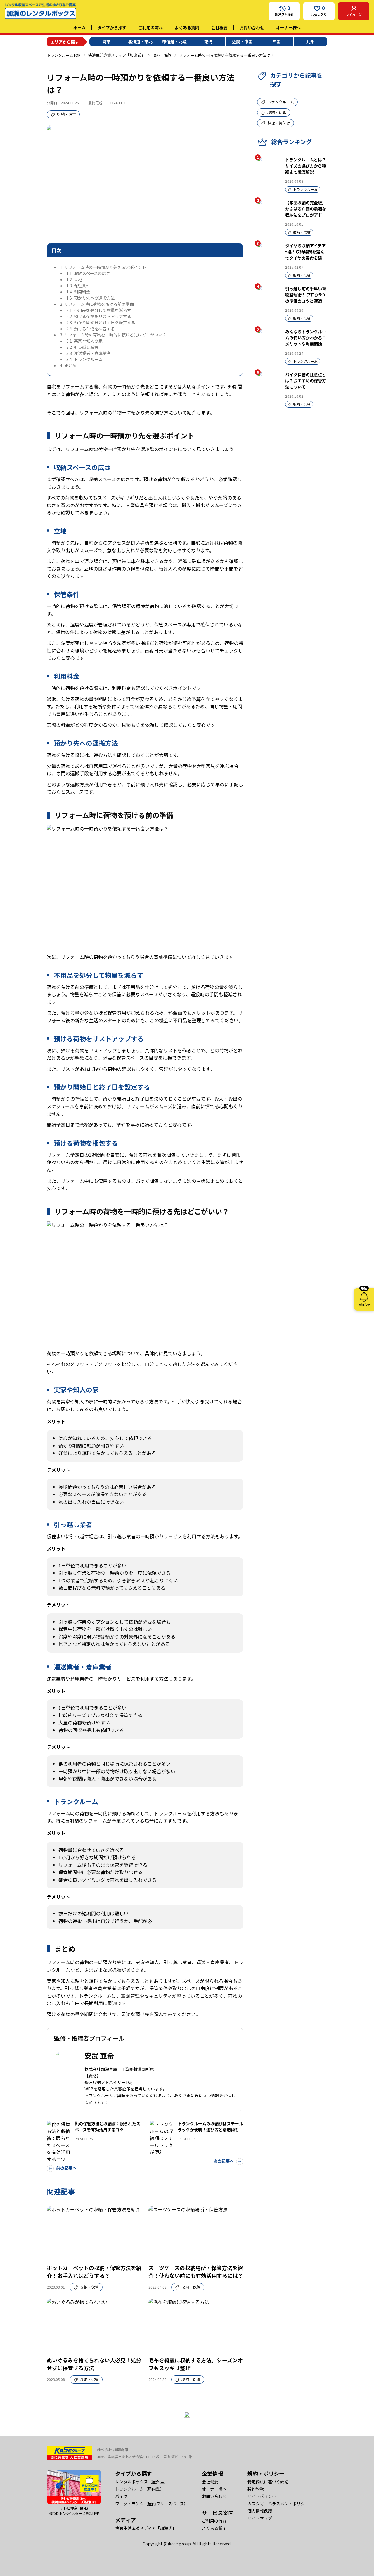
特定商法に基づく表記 (268, 2482)
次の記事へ (224, 2161)
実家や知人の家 (84, 341)
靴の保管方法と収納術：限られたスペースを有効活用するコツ (108, 2127)
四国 (276, 42)
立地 (74, 279)
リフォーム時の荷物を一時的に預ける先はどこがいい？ (113, 335)
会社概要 (219, 27)
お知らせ (364, 1298)
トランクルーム (84, 359)
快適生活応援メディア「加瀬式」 (117, 55)
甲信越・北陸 (174, 42)
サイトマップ (260, 2518)
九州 (310, 42)
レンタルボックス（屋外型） (142, 2482)
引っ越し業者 (82, 347)
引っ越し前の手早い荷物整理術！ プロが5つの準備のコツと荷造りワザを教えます (306, 298)
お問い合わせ (252, 27)
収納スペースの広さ (88, 273)
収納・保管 (162, 55)
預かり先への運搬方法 (91, 298)
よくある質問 (187, 27)
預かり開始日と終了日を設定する (101, 322)
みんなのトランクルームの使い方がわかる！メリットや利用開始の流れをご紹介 (306, 341)
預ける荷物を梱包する (91, 329)
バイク (121, 2496)
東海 (208, 42)
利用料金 (78, 292)
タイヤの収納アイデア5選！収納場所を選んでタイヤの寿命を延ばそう (306, 255)
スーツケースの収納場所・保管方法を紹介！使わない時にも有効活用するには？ (196, 2272)
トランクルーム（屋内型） (140, 2489)
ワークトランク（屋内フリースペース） (151, 2504)
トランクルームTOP (64, 55)
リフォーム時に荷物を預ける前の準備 (97, 304)
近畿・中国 (242, 42)
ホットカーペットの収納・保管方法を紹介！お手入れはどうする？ (94, 2272)
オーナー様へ (288, 27)
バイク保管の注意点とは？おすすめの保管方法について (306, 381)
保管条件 (78, 286)
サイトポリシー (262, 2496)
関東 (106, 42)
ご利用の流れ (150, 27)
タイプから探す (112, 27)
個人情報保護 (260, 2511)
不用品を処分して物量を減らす (99, 310)
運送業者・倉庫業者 (89, 353)
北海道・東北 (140, 42)
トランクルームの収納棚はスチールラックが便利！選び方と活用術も (210, 2127)
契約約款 (256, 2489)
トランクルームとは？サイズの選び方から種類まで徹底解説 (306, 166)
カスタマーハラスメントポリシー (278, 2504)
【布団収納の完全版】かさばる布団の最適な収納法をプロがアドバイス (306, 212)
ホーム (79, 27)
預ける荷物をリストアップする (99, 316)
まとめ (68, 365)
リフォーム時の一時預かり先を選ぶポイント (103, 267)
